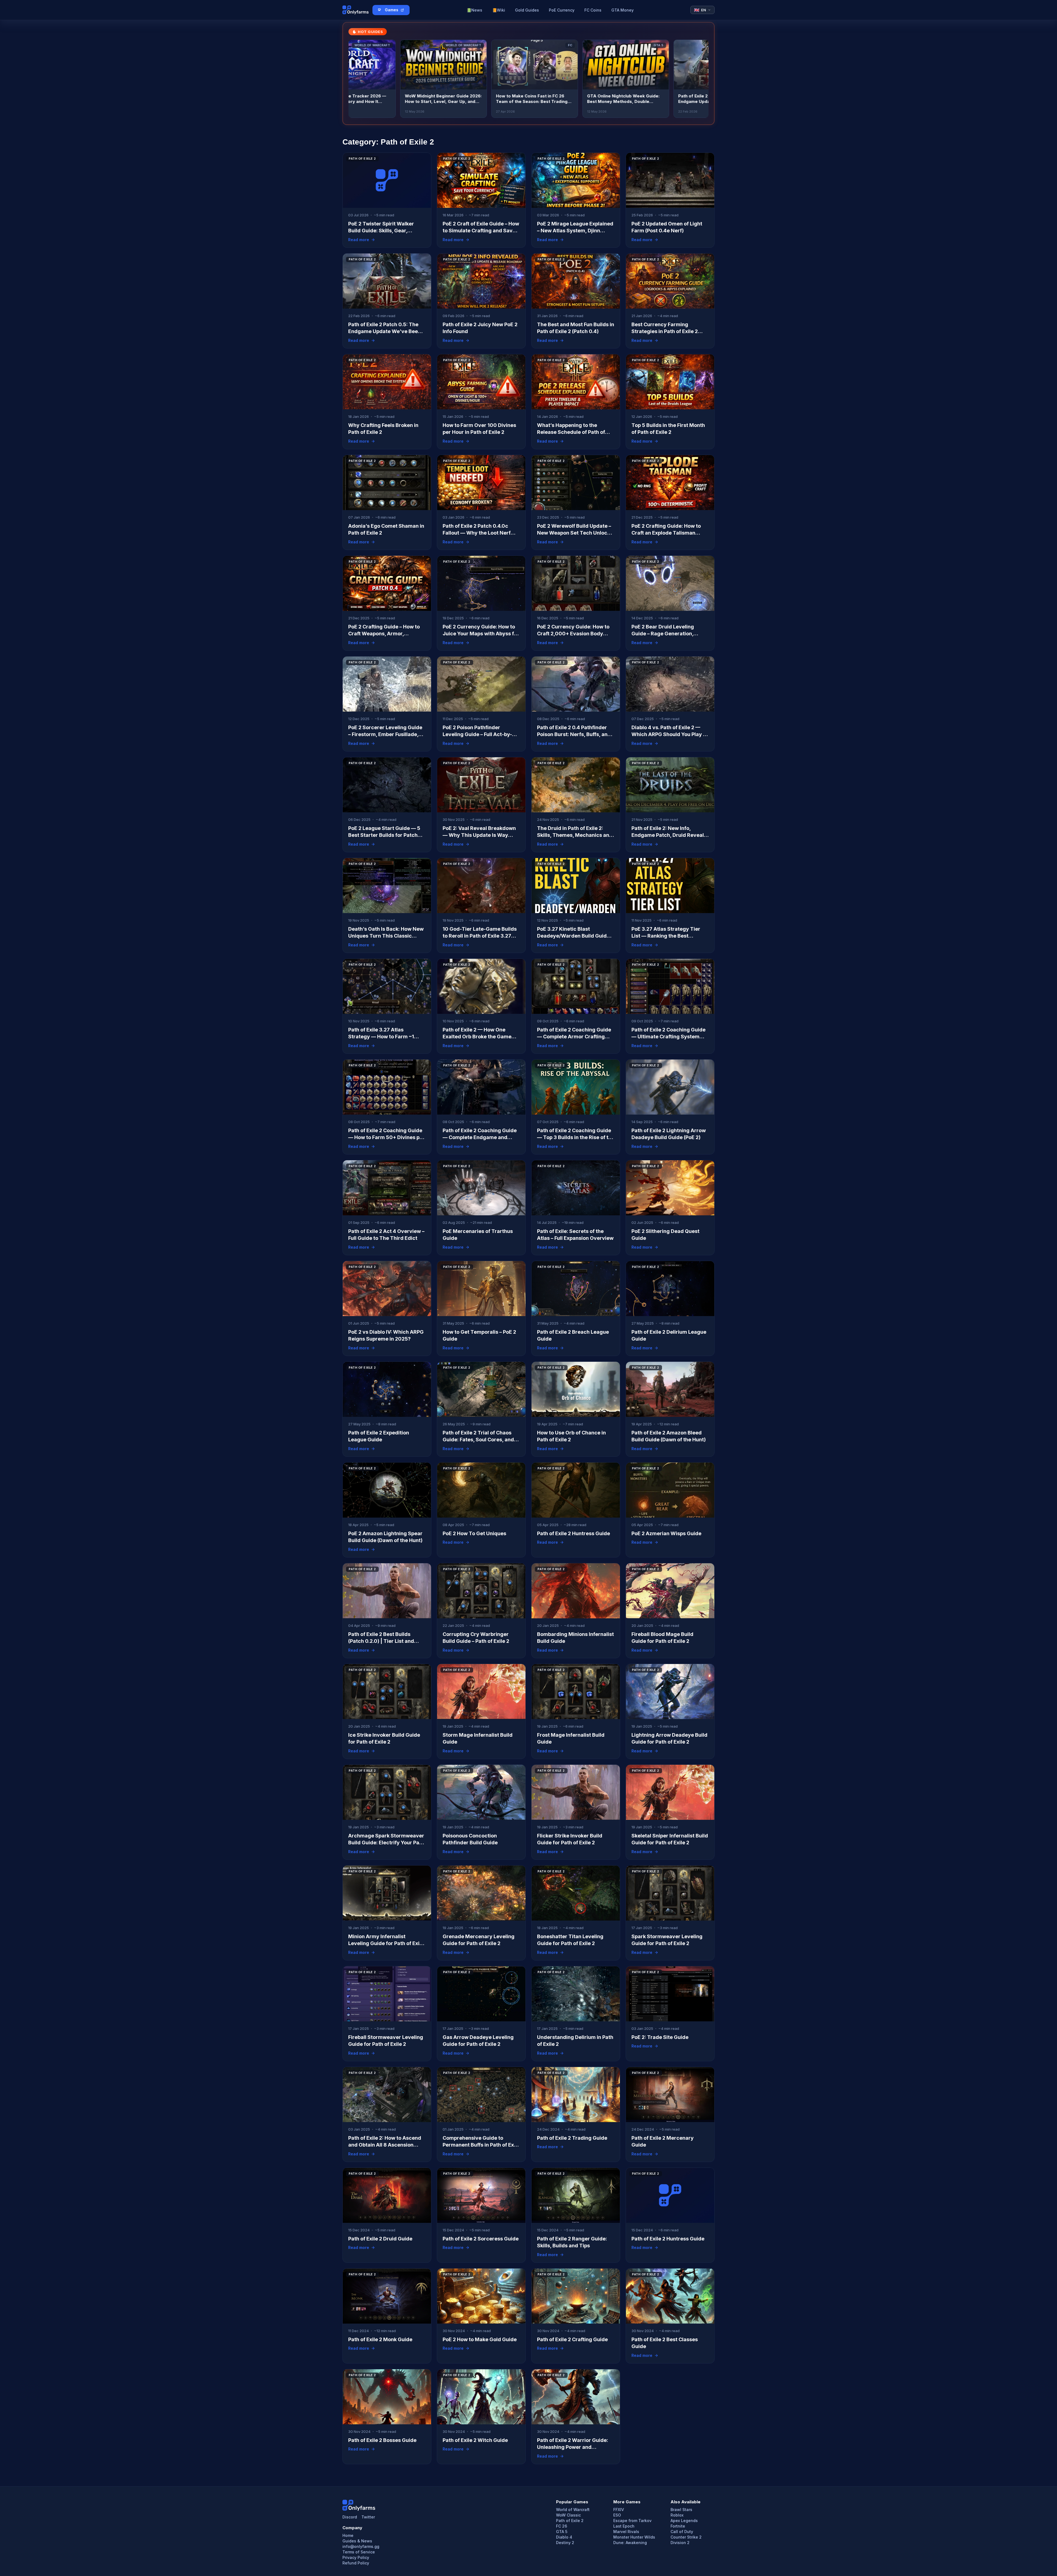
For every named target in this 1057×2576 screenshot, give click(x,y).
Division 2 (680, 2543)
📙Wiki (499, 10)
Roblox (677, 2515)
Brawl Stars (681, 2510)
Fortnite (678, 2526)
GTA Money (623, 10)
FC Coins (593, 10)
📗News (474, 10)
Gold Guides (527, 10)
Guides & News (357, 2541)
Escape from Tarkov (632, 2521)
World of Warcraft (573, 2510)
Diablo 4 (564, 2537)
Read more (359, 240)
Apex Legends (684, 2521)
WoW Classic (568, 2515)
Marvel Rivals (626, 2532)
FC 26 (562, 2526)
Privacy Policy (356, 2558)
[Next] (701, 79)
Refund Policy (356, 2563)
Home (348, 2536)
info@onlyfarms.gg (361, 2547)
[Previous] (356, 79)
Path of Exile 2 (570, 2521)
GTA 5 (562, 2532)
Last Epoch (624, 2526)
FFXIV (619, 2510)
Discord (350, 2517)
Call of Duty (682, 2532)
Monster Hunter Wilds (634, 2537)
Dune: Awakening (630, 2543)
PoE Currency (562, 10)
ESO (617, 2515)
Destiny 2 (565, 2543)
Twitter (368, 2517)
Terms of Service (359, 2552)
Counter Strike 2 (686, 2537)
